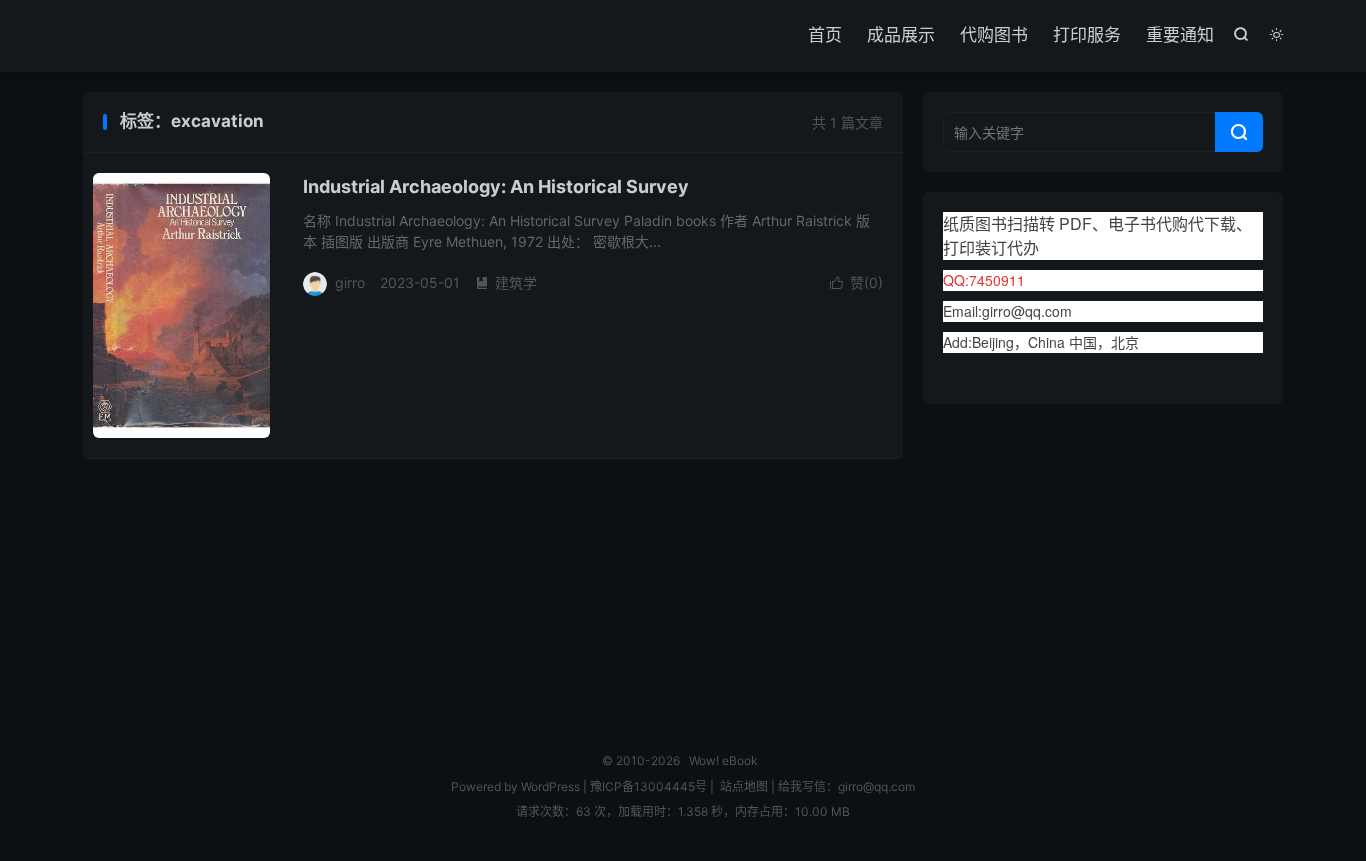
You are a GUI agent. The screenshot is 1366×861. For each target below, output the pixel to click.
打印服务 (1087, 35)
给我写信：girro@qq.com (846, 786)
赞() (856, 282)
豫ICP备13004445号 (648, 786)
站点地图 (744, 786)
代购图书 (994, 35)
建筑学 (506, 282)
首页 (825, 35)
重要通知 (1180, 35)
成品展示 (901, 35)
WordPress (549, 786)
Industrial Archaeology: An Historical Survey (496, 186)
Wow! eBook (723, 760)
